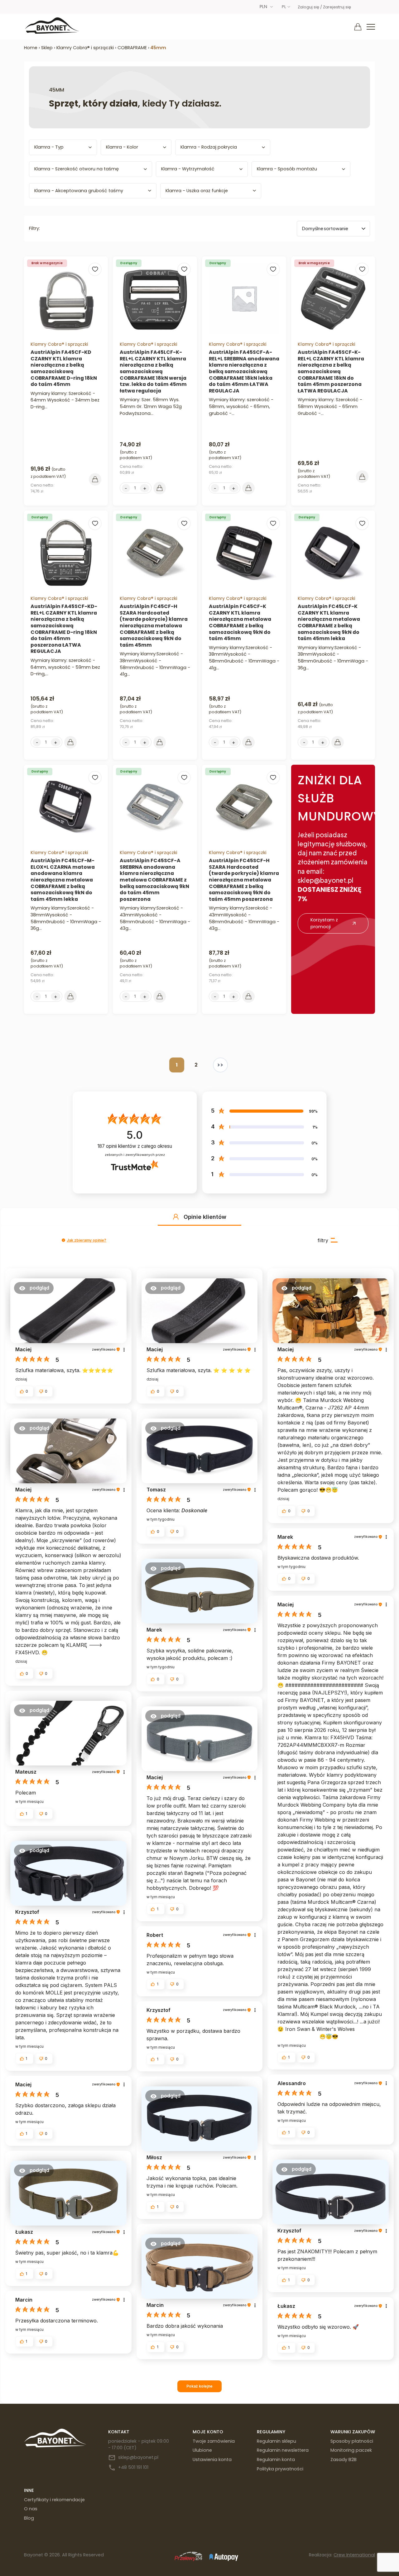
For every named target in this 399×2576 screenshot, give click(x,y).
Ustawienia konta (212, 2460)
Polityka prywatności (280, 2469)
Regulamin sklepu (276, 2441)
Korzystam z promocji (324, 923)
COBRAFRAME (132, 48)
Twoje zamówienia (214, 2441)
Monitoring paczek (351, 2450)
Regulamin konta (276, 2460)
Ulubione (202, 2450)
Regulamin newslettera (283, 2450)
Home (31, 48)
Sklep (47, 48)
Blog (29, 2518)
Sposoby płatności (352, 2441)
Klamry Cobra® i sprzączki (85, 48)
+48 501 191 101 (133, 2467)
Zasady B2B (344, 2460)
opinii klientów (135, 1146)
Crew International (354, 2555)
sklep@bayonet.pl (138, 2457)
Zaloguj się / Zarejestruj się (324, 7)
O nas (31, 2509)
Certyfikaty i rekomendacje (54, 2500)
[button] (176, 1217)
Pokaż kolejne (199, 2386)
